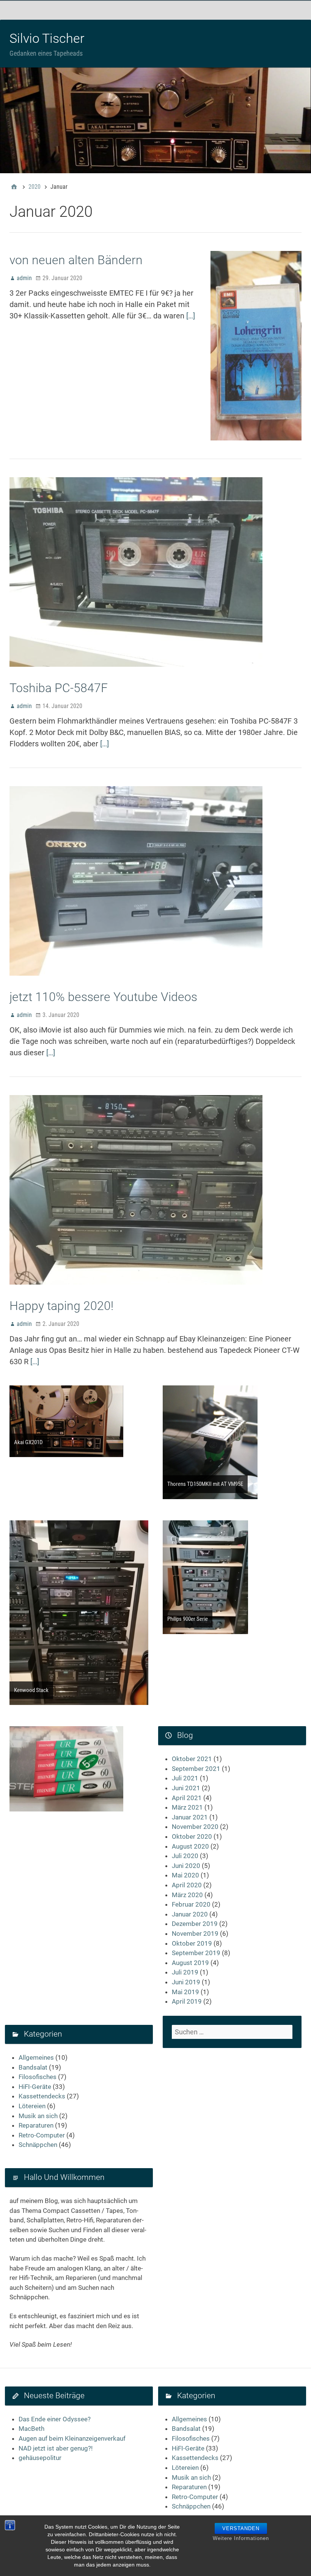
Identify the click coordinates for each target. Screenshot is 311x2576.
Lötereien (32, 2106)
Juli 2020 (185, 1856)
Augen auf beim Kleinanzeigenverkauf (72, 2438)
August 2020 (190, 1846)
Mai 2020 (185, 1875)
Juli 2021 (185, 1778)
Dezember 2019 (195, 1924)
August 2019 (190, 1963)
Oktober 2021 (192, 1759)
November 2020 (195, 1827)
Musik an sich (38, 2116)
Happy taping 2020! (61, 1306)
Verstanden (241, 2528)
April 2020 (187, 1885)
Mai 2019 (185, 1992)
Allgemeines (36, 2057)
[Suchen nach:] (232, 2032)
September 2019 (196, 1953)
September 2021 (196, 1769)
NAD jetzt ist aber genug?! (56, 2448)
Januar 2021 (190, 1817)
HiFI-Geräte (35, 2087)
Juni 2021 (186, 1788)
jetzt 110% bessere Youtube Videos (103, 997)
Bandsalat (33, 2067)
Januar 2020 (190, 1914)
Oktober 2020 (192, 1836)
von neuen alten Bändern (76, 260)
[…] (191, 316)
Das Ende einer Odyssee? (55, 2419)
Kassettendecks (42, 2096)
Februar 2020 (191, 1904)
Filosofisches (38, 2077)
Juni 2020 (186, 1866)
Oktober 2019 (192, 1943)
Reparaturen (36, 2125)
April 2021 (187, 1798)
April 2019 (187, 2001)
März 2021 (187, 1807)
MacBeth (31, 2429)
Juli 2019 (185, 1972)
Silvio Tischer (47, 38)
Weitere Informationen (241, 2538)
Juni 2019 (186, 1982)
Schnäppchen (38, 2145)
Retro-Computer (42, 2135)
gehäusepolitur (40, 2458)
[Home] (14, 187)
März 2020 (187, 1895)
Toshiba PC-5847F (59, 688)
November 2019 (195, 1934)
